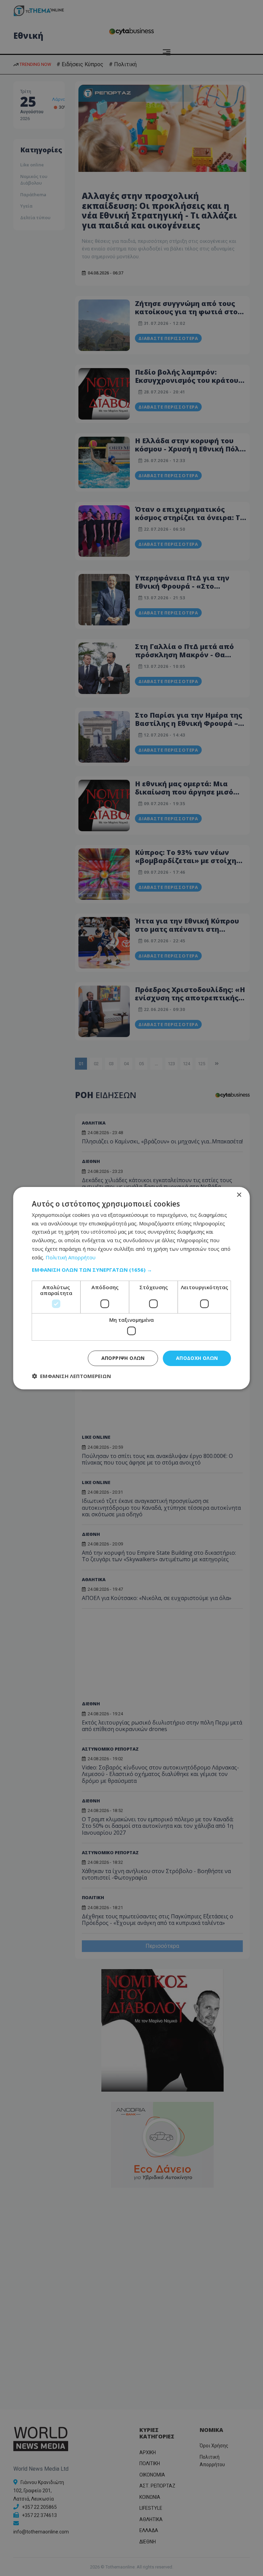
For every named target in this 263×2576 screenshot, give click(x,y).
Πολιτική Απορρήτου (71, 1257)
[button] (131, 1270)
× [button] (239, 1195)
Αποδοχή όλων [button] (197, 1358)
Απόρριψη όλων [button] (123, 1358)
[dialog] (131, 1288)
